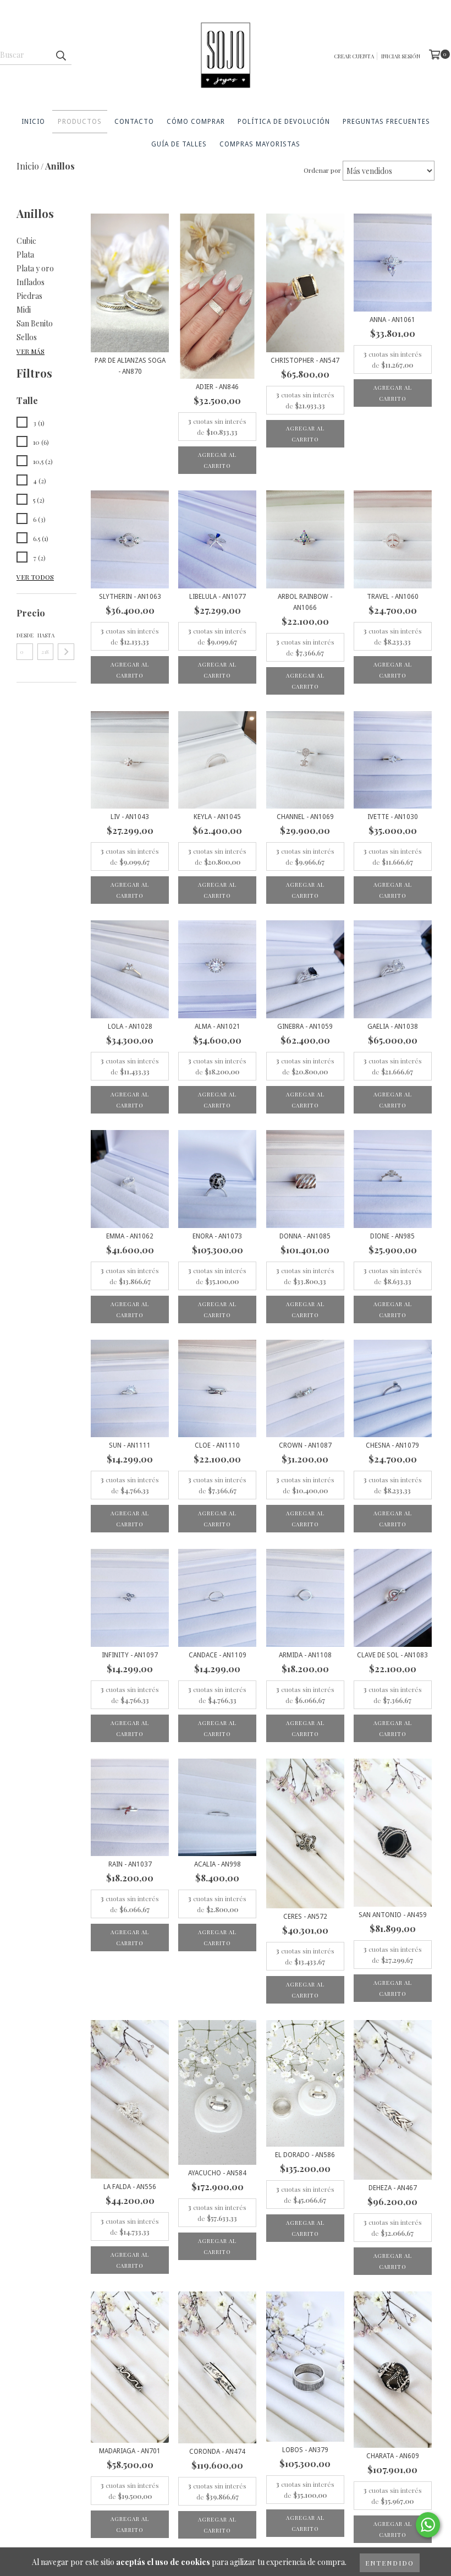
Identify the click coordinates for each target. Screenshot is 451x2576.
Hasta (46, 635)
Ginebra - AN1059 (305, 1027)
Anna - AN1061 (392, 320)
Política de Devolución (284, 122)
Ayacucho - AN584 (217, 2173)
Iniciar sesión (401, 56)
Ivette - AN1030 (393, 817)
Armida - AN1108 (305, 1655)
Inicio (33, 122)
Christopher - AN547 (305, 361)
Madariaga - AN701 (130, 2451)
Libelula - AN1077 (218, 597)
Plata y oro (35, 268)
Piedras (29, 296)
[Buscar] (61, 55)
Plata (25, 255)
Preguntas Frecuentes (386, 122)
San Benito (35, 323)
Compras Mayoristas (260, 144)
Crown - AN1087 (305, 1445)
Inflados (31, 282)
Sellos (27, 337)
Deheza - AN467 (393, 2188)
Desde (25, 635)
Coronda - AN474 (217, 2452)
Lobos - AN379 (305, 2450)
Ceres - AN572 (305, 1917)
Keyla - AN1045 (217, 817)
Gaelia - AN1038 (393, 1027)
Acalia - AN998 (218, 1864)
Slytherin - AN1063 (130, 597)
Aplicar (66, 652)
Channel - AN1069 (305, 817)
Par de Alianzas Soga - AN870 (130, 366)
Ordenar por (322, 170)
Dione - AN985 (392, 1236)
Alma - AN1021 (218, 1027)
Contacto (134, 122)
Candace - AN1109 (218, 1655)
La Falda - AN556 (130, 2187)
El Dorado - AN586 (305, 2155)
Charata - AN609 (393, 2456)
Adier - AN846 (217, 387)
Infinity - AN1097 (130, 1655)
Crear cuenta (354, 56)
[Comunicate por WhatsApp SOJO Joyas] (428, 2525)
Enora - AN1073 (217, 1236)
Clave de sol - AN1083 (392, 1655)
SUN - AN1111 (130, 1445)
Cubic (26, 241)
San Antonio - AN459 (393, 1915)
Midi (24, 310)
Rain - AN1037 (130, 1864)
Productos (80, 122)
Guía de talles (179, 144)
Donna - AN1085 (305, 1236)
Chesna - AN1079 (392, 1445)
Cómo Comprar (196, 122)
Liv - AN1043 (130, 817)
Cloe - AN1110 (217, 1445)
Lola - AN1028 (130, 1027)
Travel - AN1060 (393, 597)
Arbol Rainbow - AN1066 (305, 602)
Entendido (390, 2563)
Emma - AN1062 (130, 1236)
